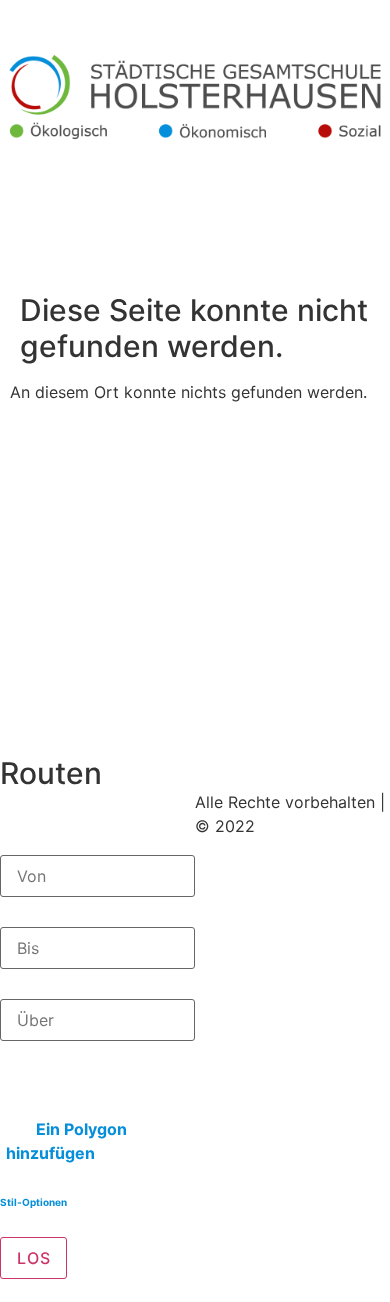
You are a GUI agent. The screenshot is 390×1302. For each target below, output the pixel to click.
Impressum (241, 874)
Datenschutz (245, 898)
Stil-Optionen (33, 1202)
